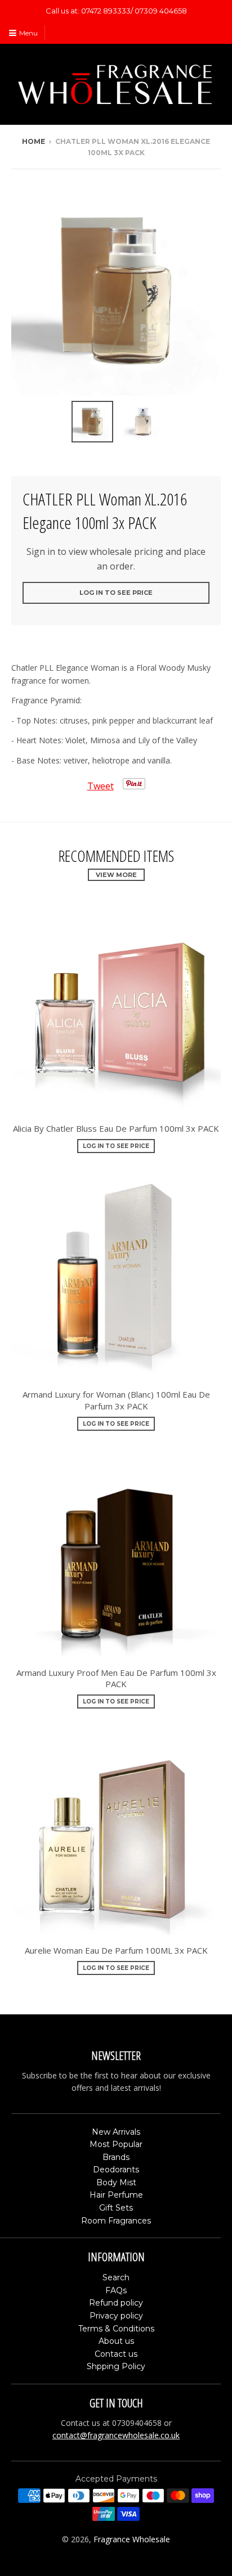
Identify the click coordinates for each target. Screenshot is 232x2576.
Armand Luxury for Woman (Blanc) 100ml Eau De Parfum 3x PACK (116, 1400)
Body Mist (116, 2182)
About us (116, 2341)
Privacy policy (116, 2316)
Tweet (101, 786)
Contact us (116, 2354)
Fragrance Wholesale (132, 2539)
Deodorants (116, 2170)
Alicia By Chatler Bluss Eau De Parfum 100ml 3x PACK (116, 1128)
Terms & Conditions (116, 2329)
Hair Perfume (116, 2195)
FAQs (116, 2290)
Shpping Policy (116, 2366)
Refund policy (116, 2303)
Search (116, 2277)
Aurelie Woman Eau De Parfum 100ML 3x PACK (116, 1950)
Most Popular (116, 2144)
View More (116, 875)
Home (34, 141)
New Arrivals (116, 2132)
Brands (116, 2157)
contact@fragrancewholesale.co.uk (116, 2435)
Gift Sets (116, 2208)
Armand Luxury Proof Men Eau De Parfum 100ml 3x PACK (116, 1678)
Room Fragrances (116, 2221)
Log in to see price (116, 593)
